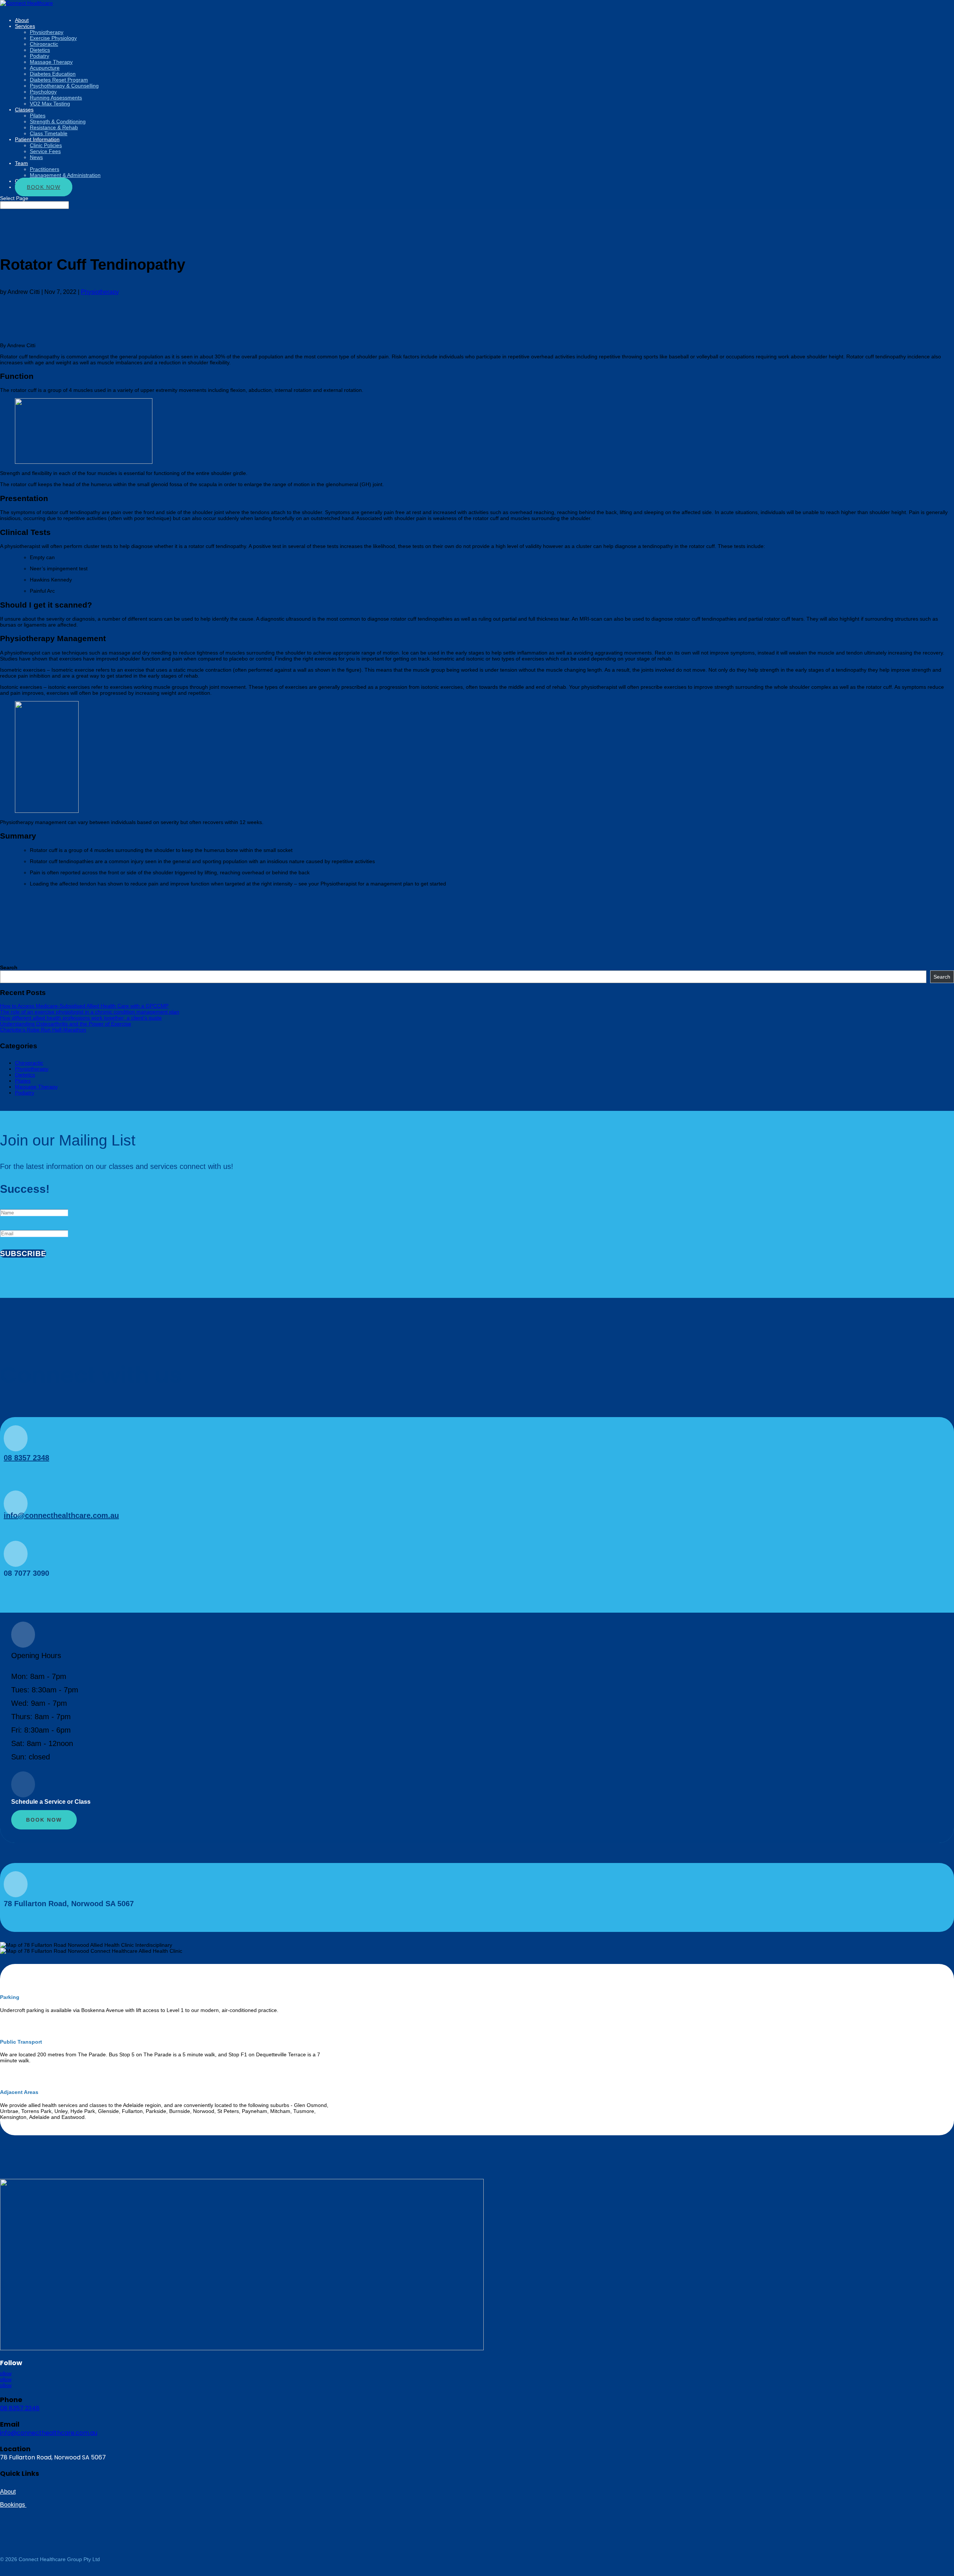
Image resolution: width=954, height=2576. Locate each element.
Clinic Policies (46, 145)
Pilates (38, 115)
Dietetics (40, 50)
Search (9, 967)
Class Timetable (49, 133)
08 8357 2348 (26, 1458)
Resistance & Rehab (54, 127)
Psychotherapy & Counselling (64, 86)
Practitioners (45, 169)
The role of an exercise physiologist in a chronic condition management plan (90, 1012)
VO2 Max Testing (50, 104)
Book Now (44, 187)
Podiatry (40, 56)
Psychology (43, 92)
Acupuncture (45, 68)
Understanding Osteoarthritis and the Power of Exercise (66, 1024)
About (8, 2492)
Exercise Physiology (53, 38)
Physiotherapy (47, 32)
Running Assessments (56, 98)
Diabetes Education (53, 74)
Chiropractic (44, 44)
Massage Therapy (51, 62)
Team (21, 163)
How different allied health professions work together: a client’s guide (81, 1018)
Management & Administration (65, 175)
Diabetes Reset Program (59, 80)
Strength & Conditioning (58, 121)
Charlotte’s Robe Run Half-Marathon (43, 1030)
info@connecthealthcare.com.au (61, 1515)
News (36, 157)
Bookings (13, 2505)
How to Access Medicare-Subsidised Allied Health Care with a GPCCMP (84, 1006)
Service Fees (45, 151)
